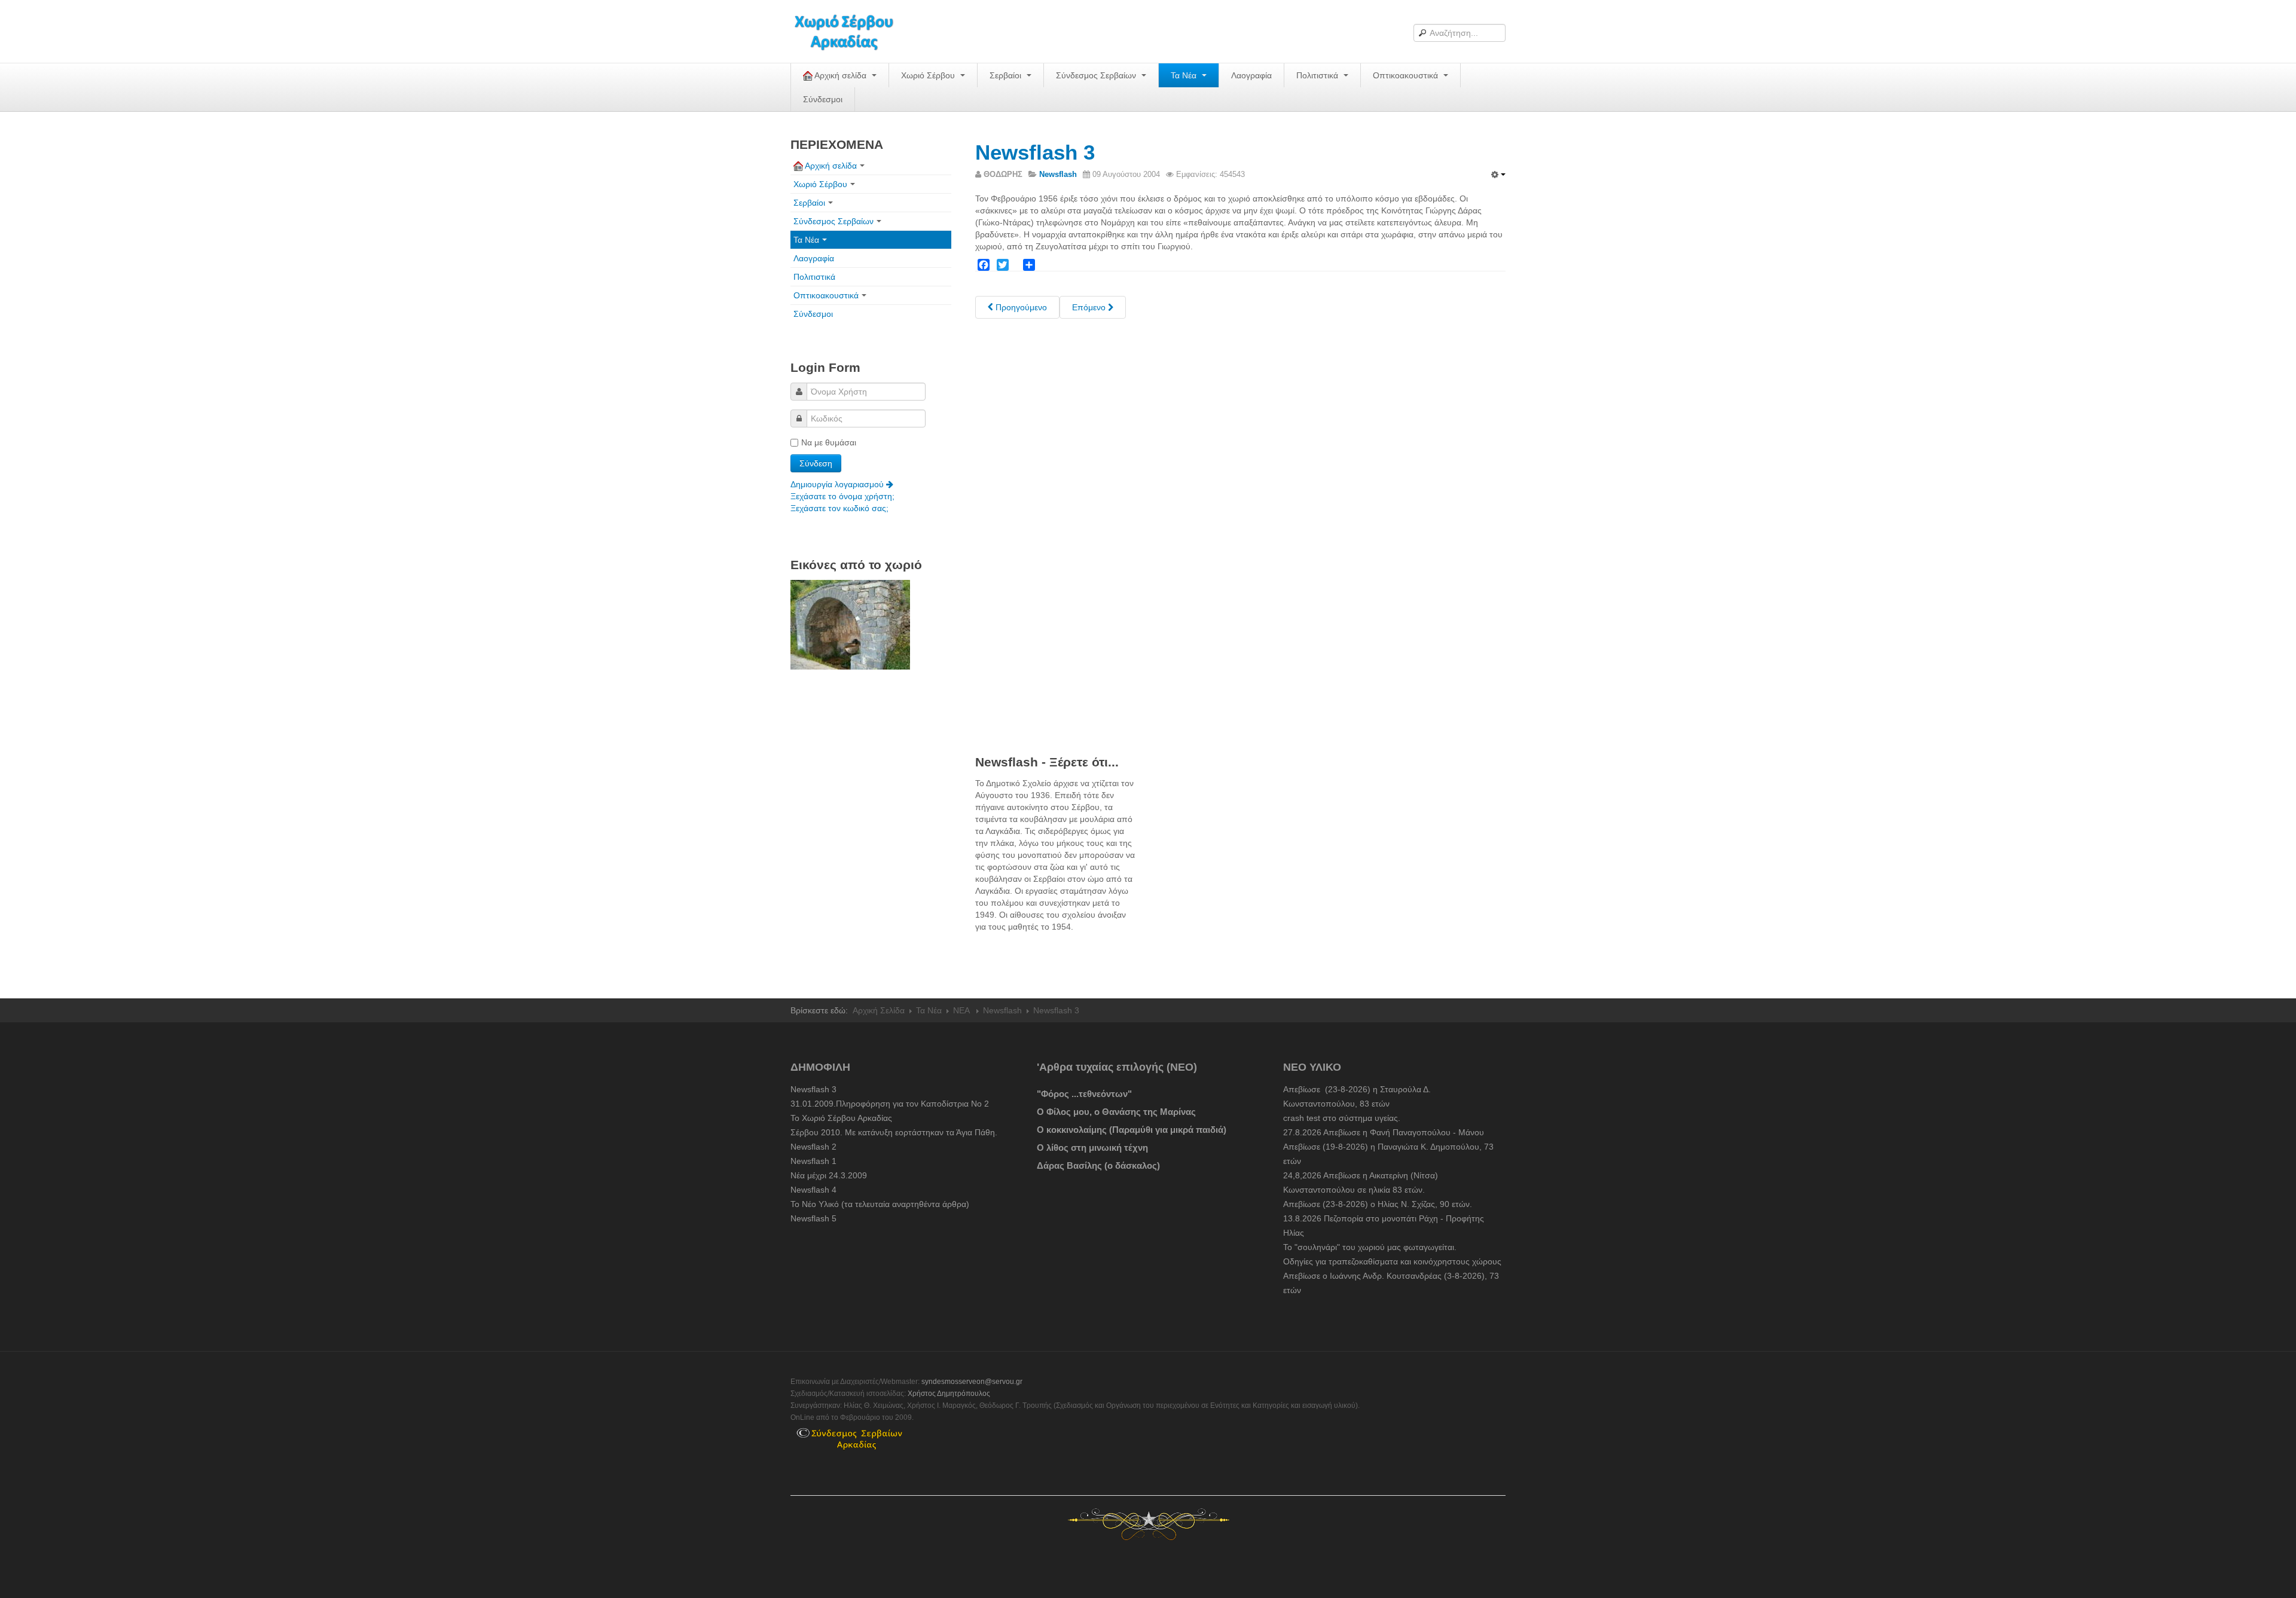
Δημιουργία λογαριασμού (838, 484)
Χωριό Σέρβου (929, 75)
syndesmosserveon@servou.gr (972, 1382)
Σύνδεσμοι (823, 99)
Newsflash (1002, 1010)
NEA (962, 1010)
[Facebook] (984, 265)
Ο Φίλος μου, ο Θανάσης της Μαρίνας (1116, 1112)
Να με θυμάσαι (829, 442)
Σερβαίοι (1007, 75)
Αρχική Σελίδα (879, 1010)
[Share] (1029, 265)
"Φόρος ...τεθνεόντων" (1084, 1094)
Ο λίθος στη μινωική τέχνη (1092, 1148)
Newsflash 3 (1035, 152)
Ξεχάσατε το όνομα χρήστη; (842, 496)
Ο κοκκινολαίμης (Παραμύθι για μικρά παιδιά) (1132, 1130)
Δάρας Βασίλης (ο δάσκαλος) (1098, 1165)
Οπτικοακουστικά (1407, 75)
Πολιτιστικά (1318, 75)
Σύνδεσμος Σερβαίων (1097, 75)
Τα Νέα (1185, 75)
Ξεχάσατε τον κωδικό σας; (839, 508)
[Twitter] (1003, 265)
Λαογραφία (1251, 75)
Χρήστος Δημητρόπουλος (949, 1394)
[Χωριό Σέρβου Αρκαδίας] (851, 31)
